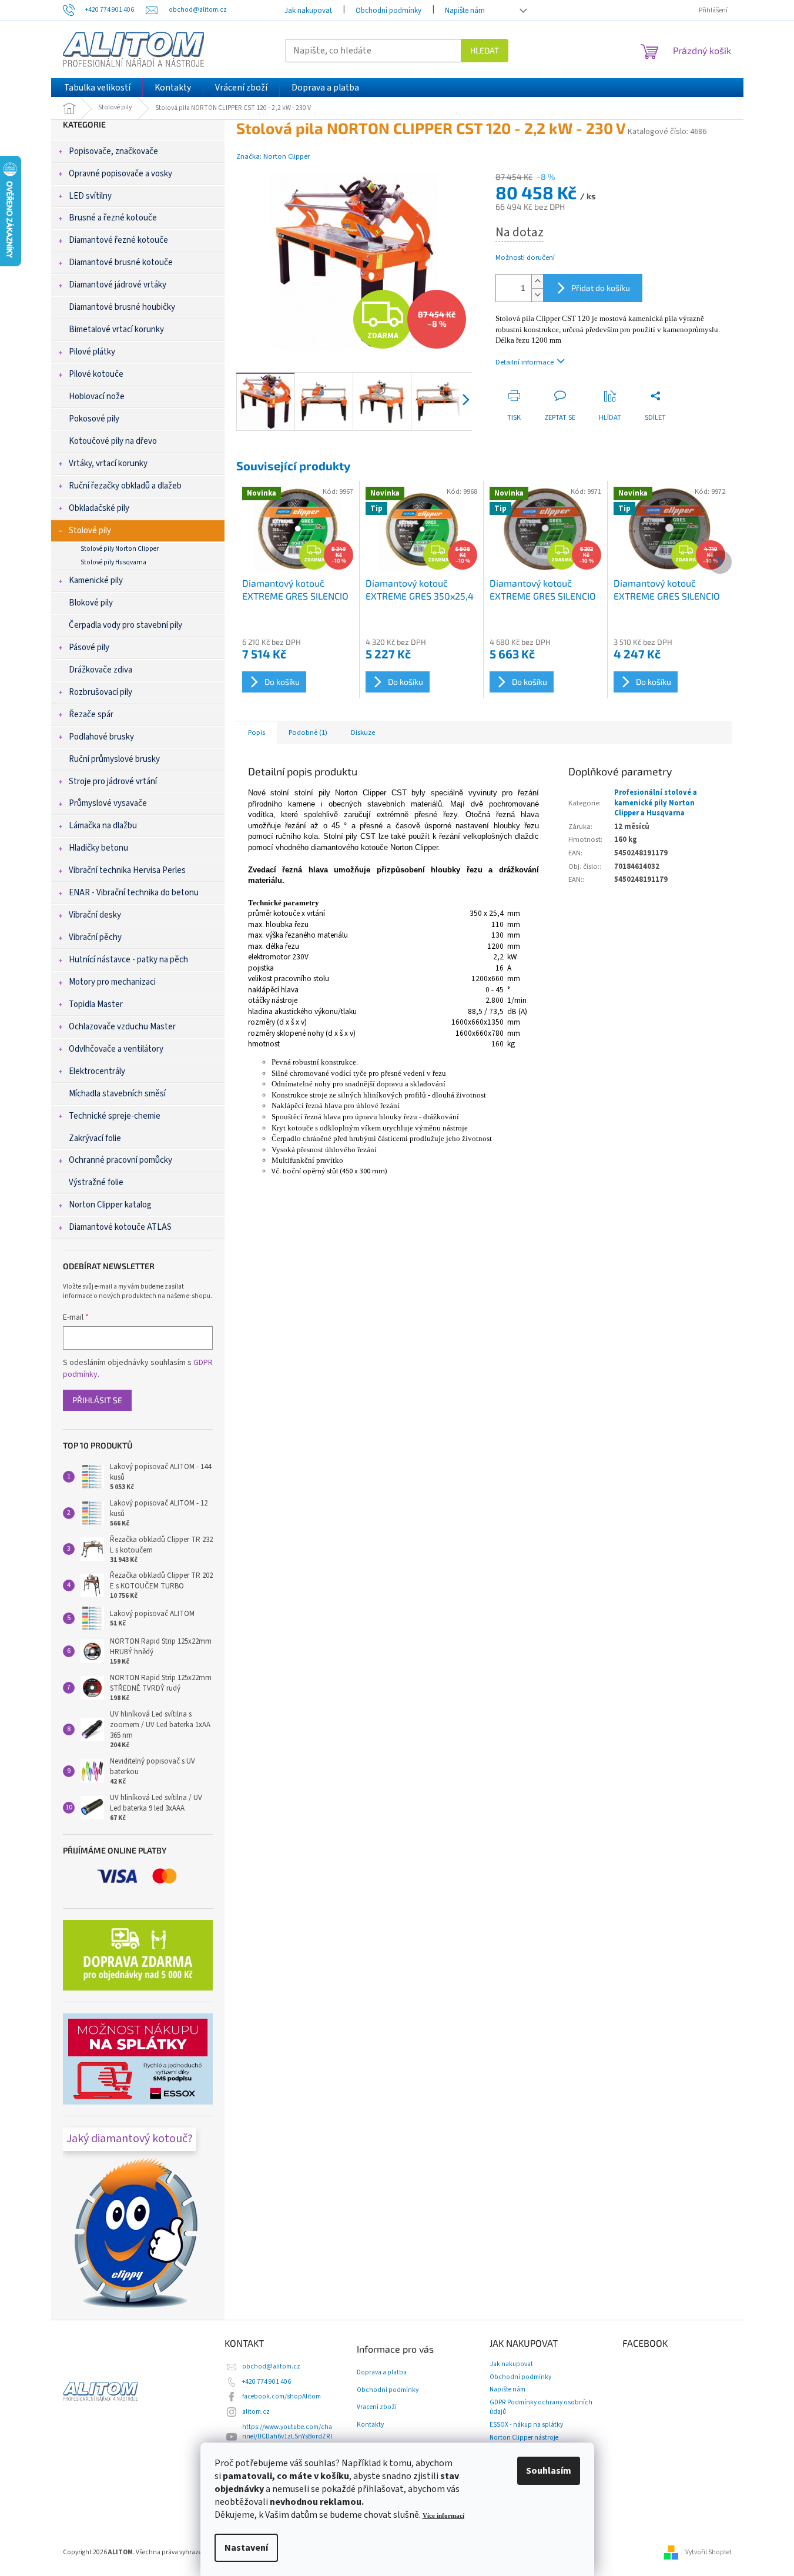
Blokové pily (91, 603)
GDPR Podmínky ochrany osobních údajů (541, 2407)
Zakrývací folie (95, 1138)
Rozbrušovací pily (100, 692)
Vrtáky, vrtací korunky (108, 464)
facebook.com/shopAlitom (282, 2396)
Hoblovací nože (97, 397)
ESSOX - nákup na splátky (526, 2425)
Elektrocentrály (97, 1071)
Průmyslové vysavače (108, 803)
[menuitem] (97, 88)
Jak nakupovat (308, 11)
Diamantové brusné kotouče (121, 262)
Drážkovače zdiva (100, 670)
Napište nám (465, 11)
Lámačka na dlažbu (103, 826)
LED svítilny (90, 196)
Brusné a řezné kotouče (113, 218)
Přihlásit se (97, 1400)
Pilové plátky (92, 352)
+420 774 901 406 (267, 2382)
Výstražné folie (96, 1182)
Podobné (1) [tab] (308, 732)
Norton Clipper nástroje (524, 2438)
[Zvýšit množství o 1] (537, 281)
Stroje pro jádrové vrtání (113, 782)
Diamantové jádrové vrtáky (118, 285)
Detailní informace (525, 362)
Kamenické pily (96, 581)
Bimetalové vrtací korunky (116, 329)
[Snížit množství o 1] (537, 295)
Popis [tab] (257, 732)
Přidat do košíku (601, 288)
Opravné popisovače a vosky (120, 174)
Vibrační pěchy (95, 937)
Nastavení (246, 2548)
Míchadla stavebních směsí (117, 1094)
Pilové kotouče (96, 374)
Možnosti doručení (525, 258)
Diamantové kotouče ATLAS (120, 1227)
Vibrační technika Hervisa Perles (127, 870)
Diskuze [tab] (363, 732)
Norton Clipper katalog (110, 1205)
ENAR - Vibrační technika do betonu (134, 893)
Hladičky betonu (98, 848)
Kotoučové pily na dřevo (113, 441)
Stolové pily (90, 531)
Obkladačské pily (99, 508)
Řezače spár (91, 715)
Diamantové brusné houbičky (122, 307)
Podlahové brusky (101, 737)
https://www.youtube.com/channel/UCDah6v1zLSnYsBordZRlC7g (287, 2436)
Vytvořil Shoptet (708, 2552)
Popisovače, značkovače (113, 151)
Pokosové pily (94, 419)
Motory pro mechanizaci (112, 982)
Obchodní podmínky (388, 11)
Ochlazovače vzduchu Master (122, 1027)
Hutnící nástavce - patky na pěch (128, 960)
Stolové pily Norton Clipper (120, 549)
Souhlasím (549, 2471)
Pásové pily (89, 648)
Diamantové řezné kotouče (118, 240)
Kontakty (370, 2425)
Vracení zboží (377, 2407)
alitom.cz (256, 2412)
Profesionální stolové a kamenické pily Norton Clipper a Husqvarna (656, 803)
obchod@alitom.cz (271, 2366)
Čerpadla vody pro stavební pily (125, 625)
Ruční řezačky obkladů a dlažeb (125, 486)
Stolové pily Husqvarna (113, 562)
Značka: (273, 156)
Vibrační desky (95, 915)
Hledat (485, 50)
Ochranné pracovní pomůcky (120, 1160)
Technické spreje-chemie (115, 1116)
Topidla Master (96, 1004)
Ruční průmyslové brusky (114, 759)
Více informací (443, 2516)
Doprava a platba (382, 2373)
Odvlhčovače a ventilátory (116, 1049)
